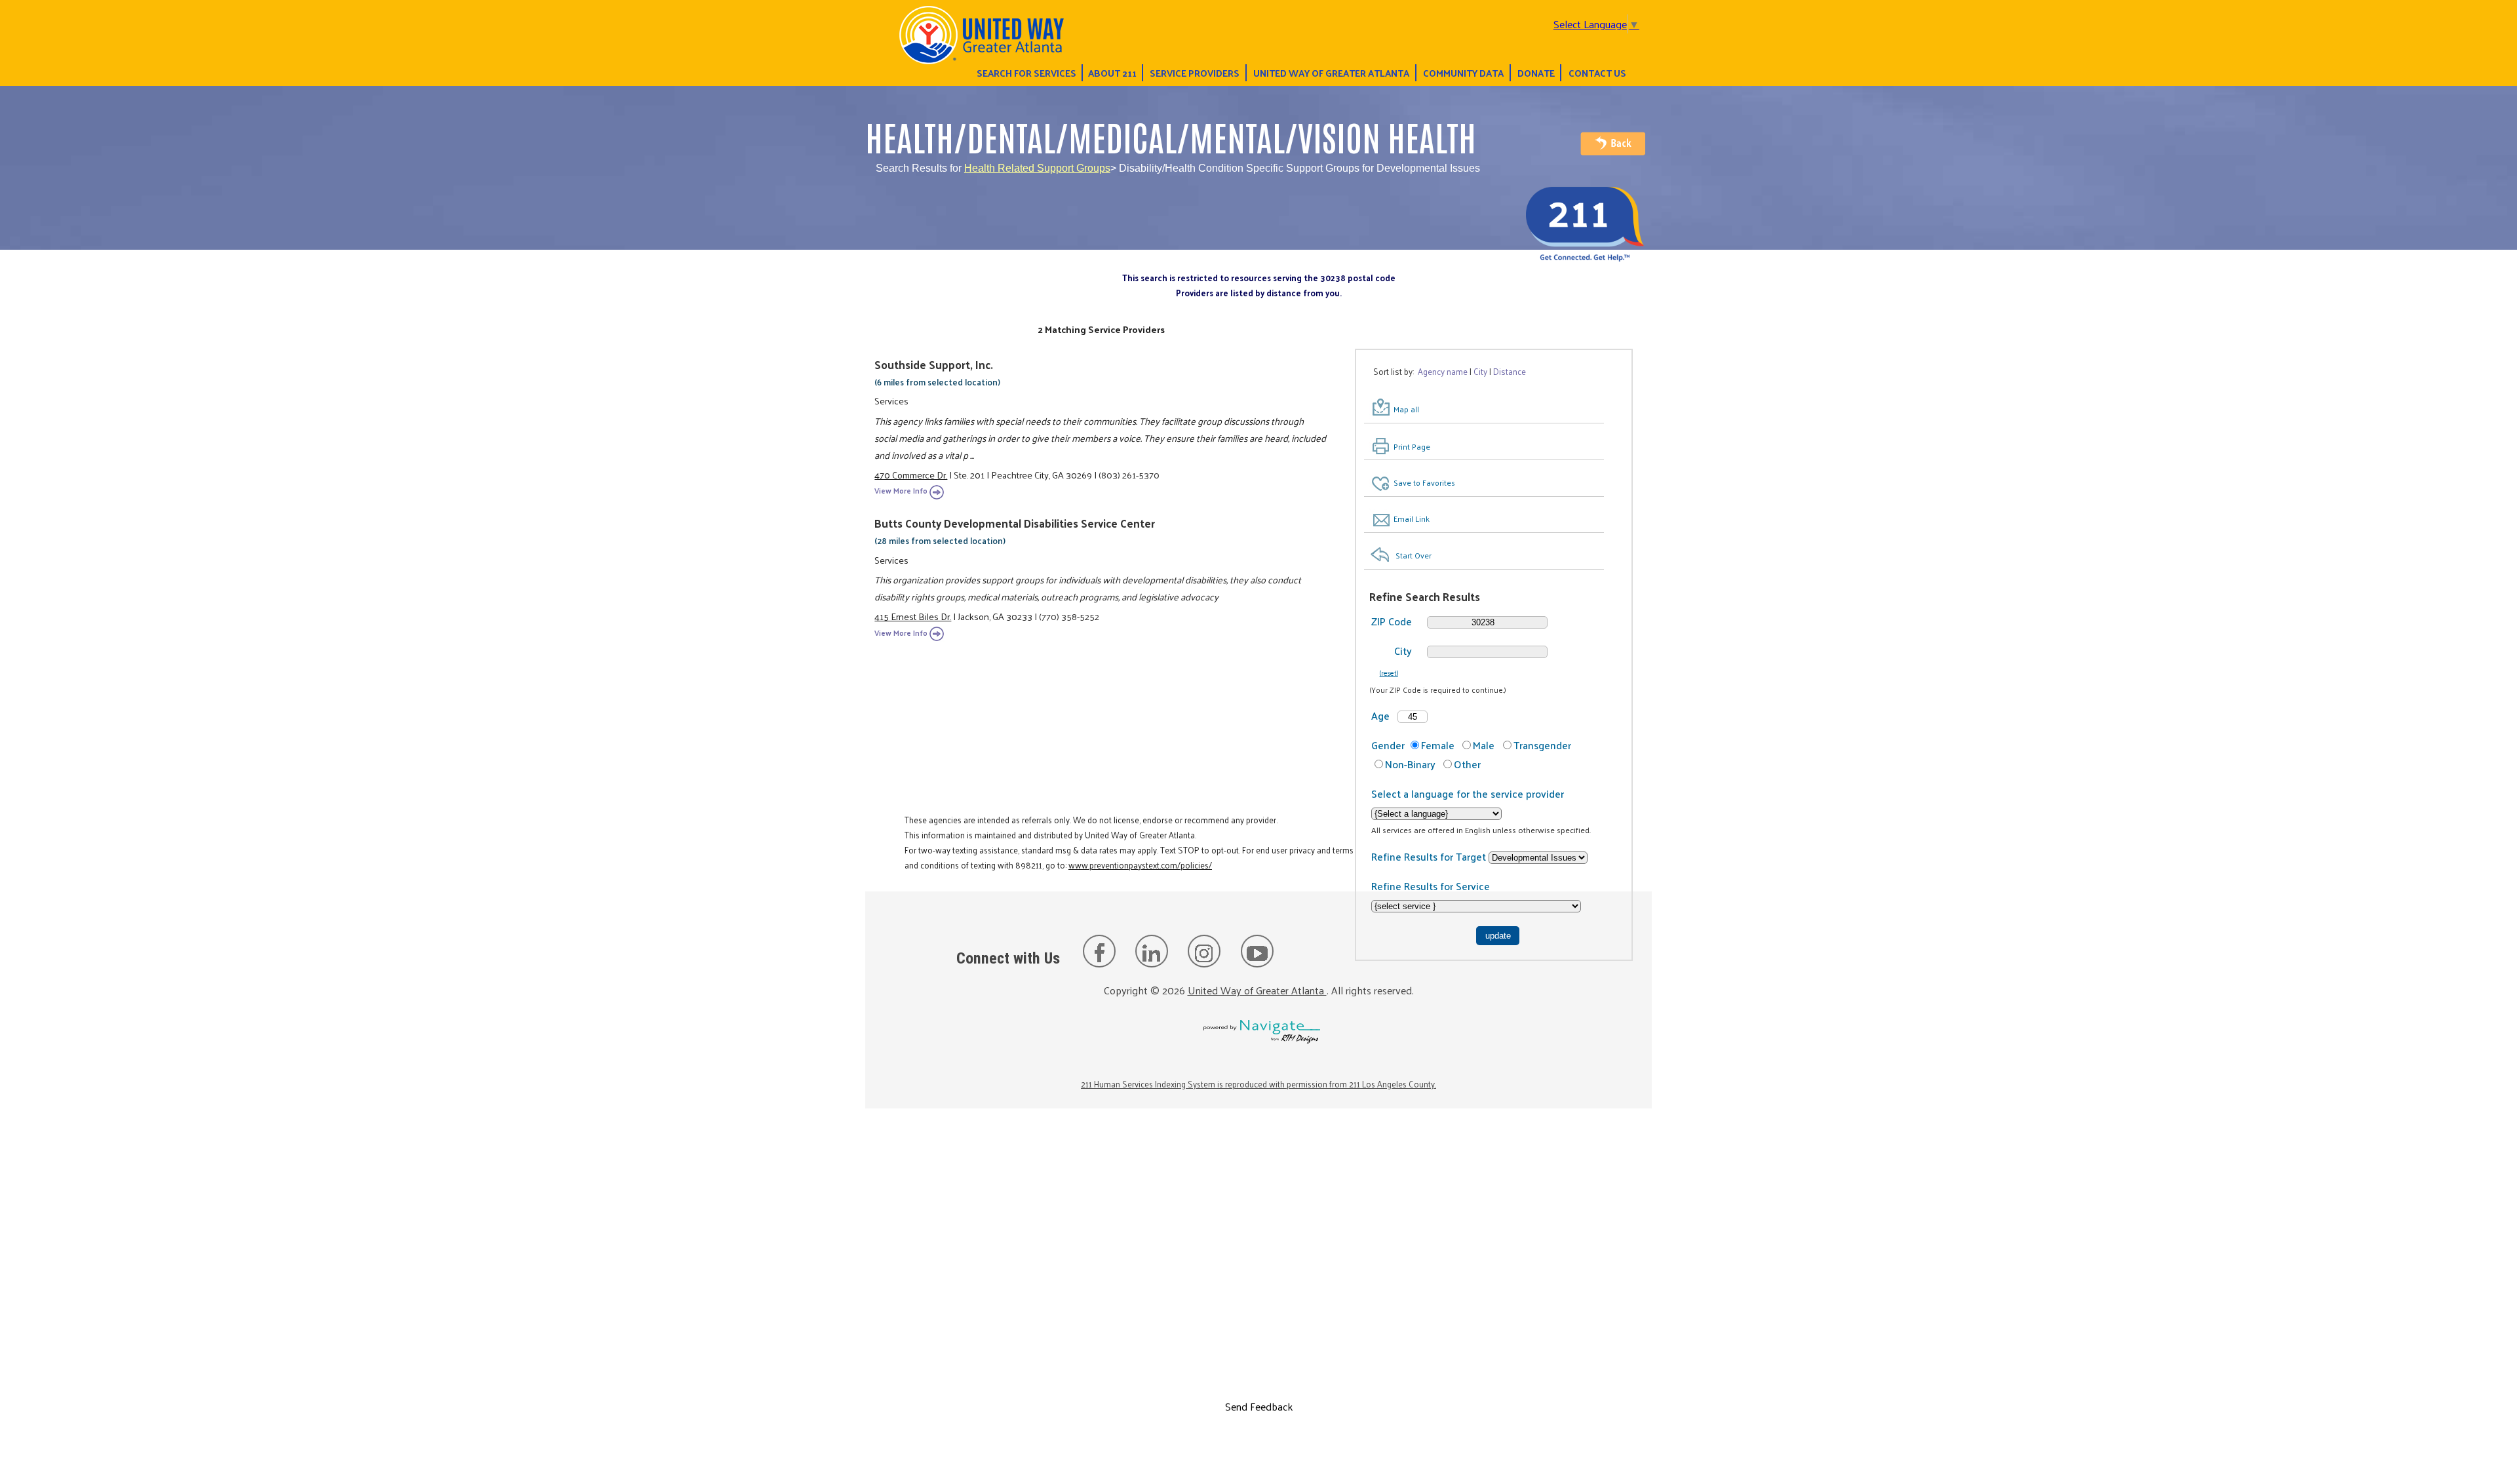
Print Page (1412, 446)
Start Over (1414, 555)
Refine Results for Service (1431, 886)
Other (1467, 764)
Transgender (1542, 745)
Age (1380, 715)
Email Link (1412, 518)
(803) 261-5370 (1129, 475)
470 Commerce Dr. (911, 475)
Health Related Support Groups (1037, 168)
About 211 (1112, 73)
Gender (1388, 745)
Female (1438, 745)
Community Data (1463, 73)
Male (1484, 745)
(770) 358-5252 (1069, 616)
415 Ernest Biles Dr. (913, 616)
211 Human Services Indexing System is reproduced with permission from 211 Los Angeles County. (1258, 1084)
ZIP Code (1392, 621)
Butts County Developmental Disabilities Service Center (1015, 523)
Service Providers (1195, 73)
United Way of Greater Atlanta (1331, 73)
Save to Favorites (1424, 482)
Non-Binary (1410, 764)
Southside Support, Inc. (934, 364)
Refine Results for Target (1430, 856)
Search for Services (1026, 73)
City (1403, 651)
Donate (1536, 73)
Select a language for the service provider (1468, 793)
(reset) (1389, 673)
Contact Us (1597, 73)
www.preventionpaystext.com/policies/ (1140, 865)
